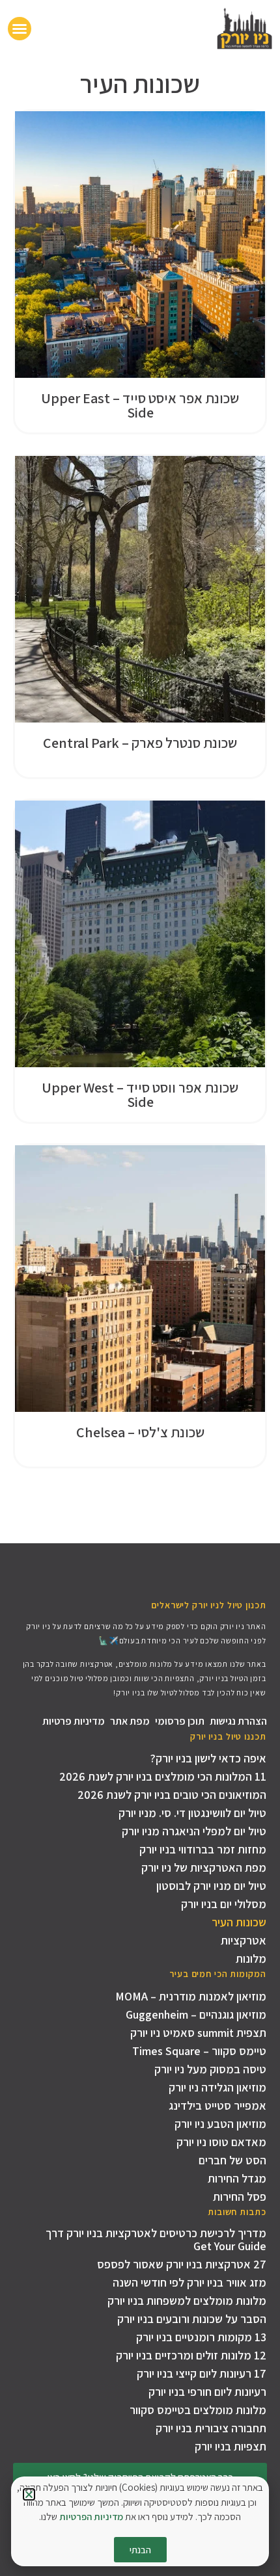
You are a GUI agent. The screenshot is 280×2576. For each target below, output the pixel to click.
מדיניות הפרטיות (91, 2516)
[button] (29, 2494)
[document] (140, 1288)
